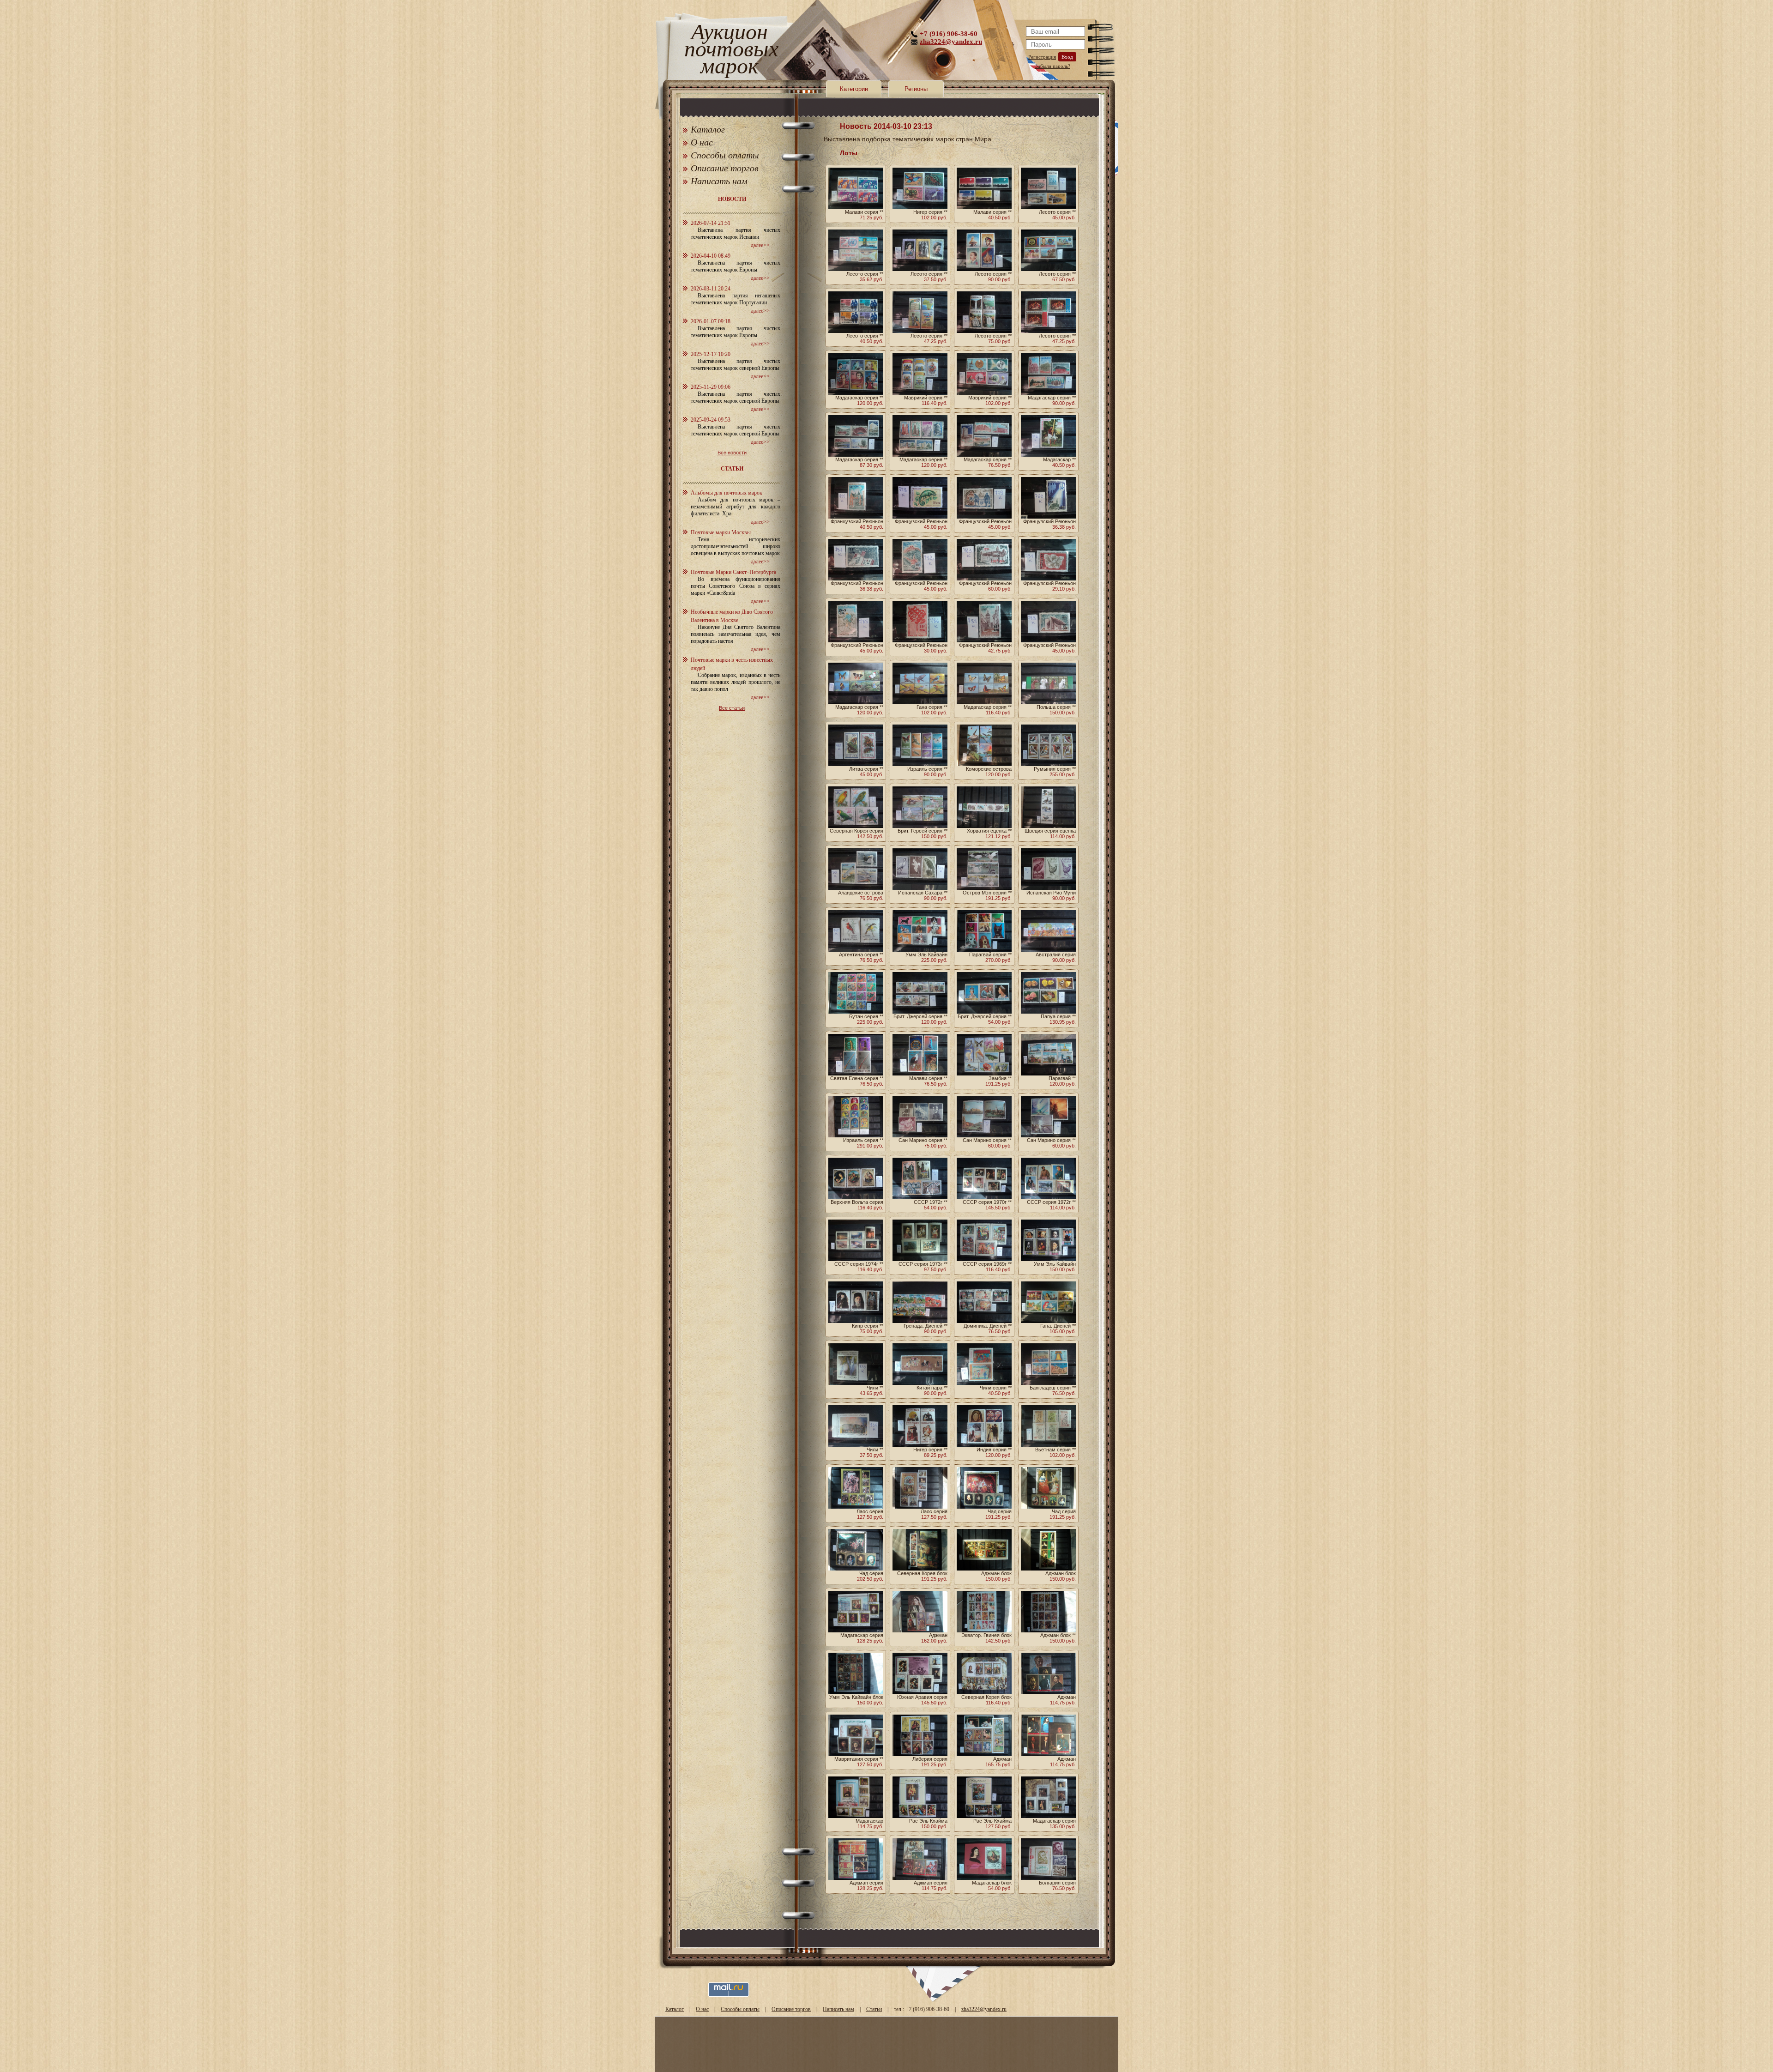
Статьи (874, 2009)
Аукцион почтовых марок (729, 51)
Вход (1067, 57)
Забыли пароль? (1053, 66)
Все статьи (732, 708)
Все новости (732, 453)
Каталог (708, 129)
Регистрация (1042, 57)
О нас (702, 142)
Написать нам (719, 181)
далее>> (760, 245)
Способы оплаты (725, 155)
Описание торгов (725, 168)
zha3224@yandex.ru (951, 42)
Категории (854, 89)
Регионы (916, 89)
